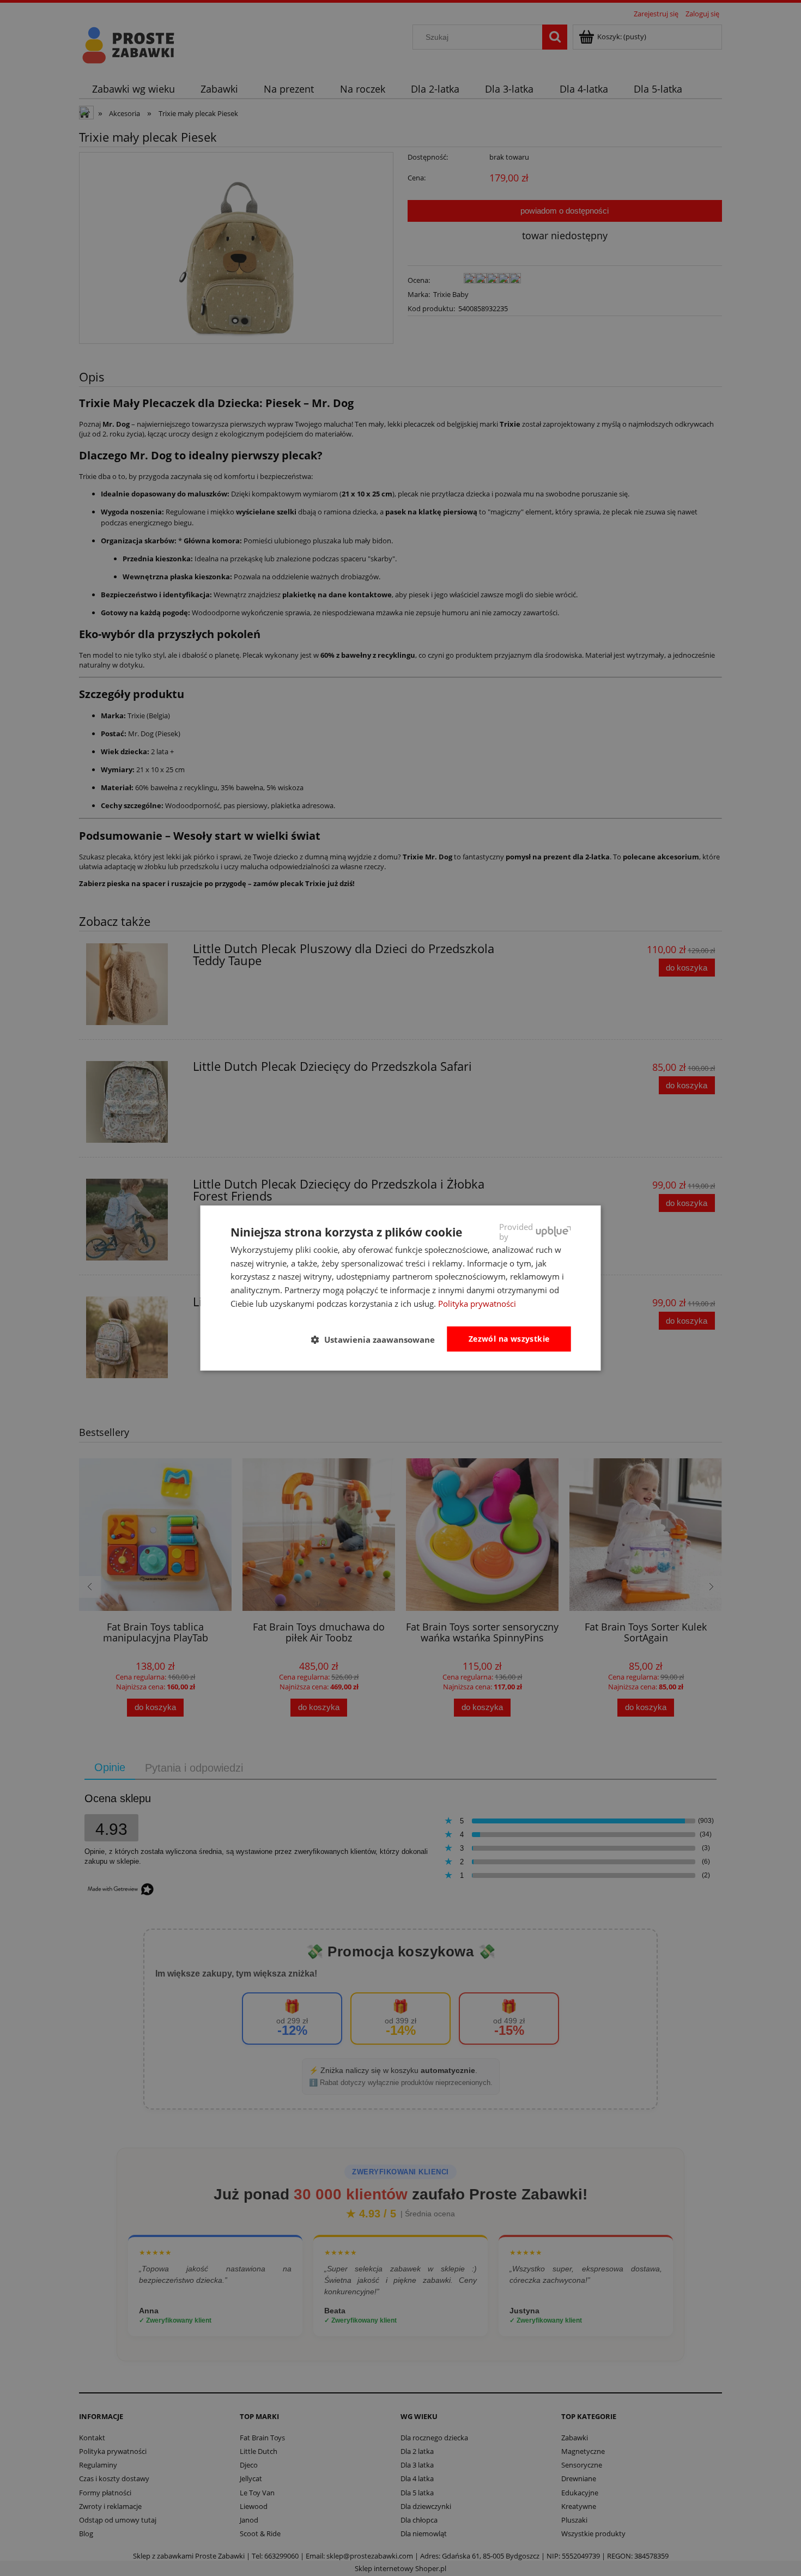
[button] (377, 1339)
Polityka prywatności (477, 1304)
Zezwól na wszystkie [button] (509, 1339)
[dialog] (401, 1288)
